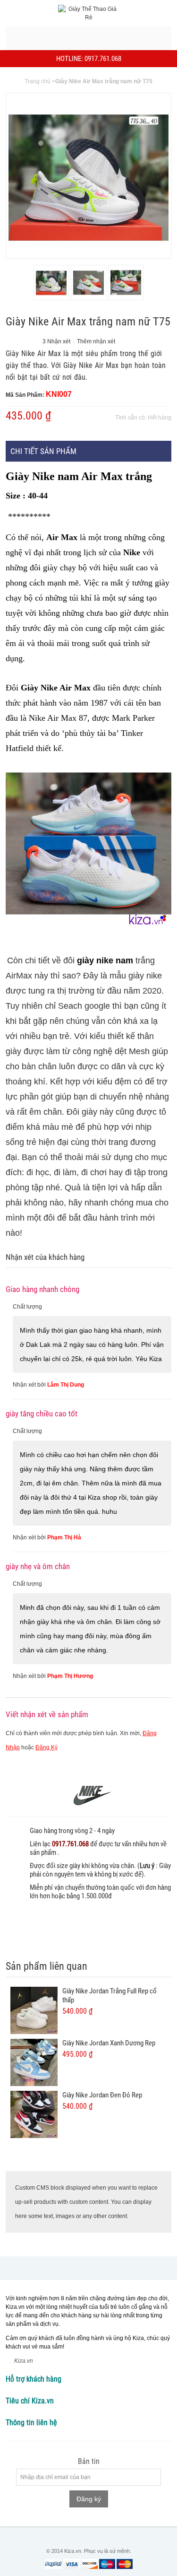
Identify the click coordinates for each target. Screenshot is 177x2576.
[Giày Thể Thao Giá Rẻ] (89, 13)
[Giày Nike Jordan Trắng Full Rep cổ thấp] (34, 2010)
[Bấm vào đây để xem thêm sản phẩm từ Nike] (88, 1795)
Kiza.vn (24, 2361)
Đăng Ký (46, 1747)
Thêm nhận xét (96, 341)
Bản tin (89, 2462)
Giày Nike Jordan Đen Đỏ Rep (102, 2095)
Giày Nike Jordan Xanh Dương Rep (109, 2043)
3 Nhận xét (56, 341)
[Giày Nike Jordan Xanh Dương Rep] (34, 2062)
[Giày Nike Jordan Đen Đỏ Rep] (34, 2114)
